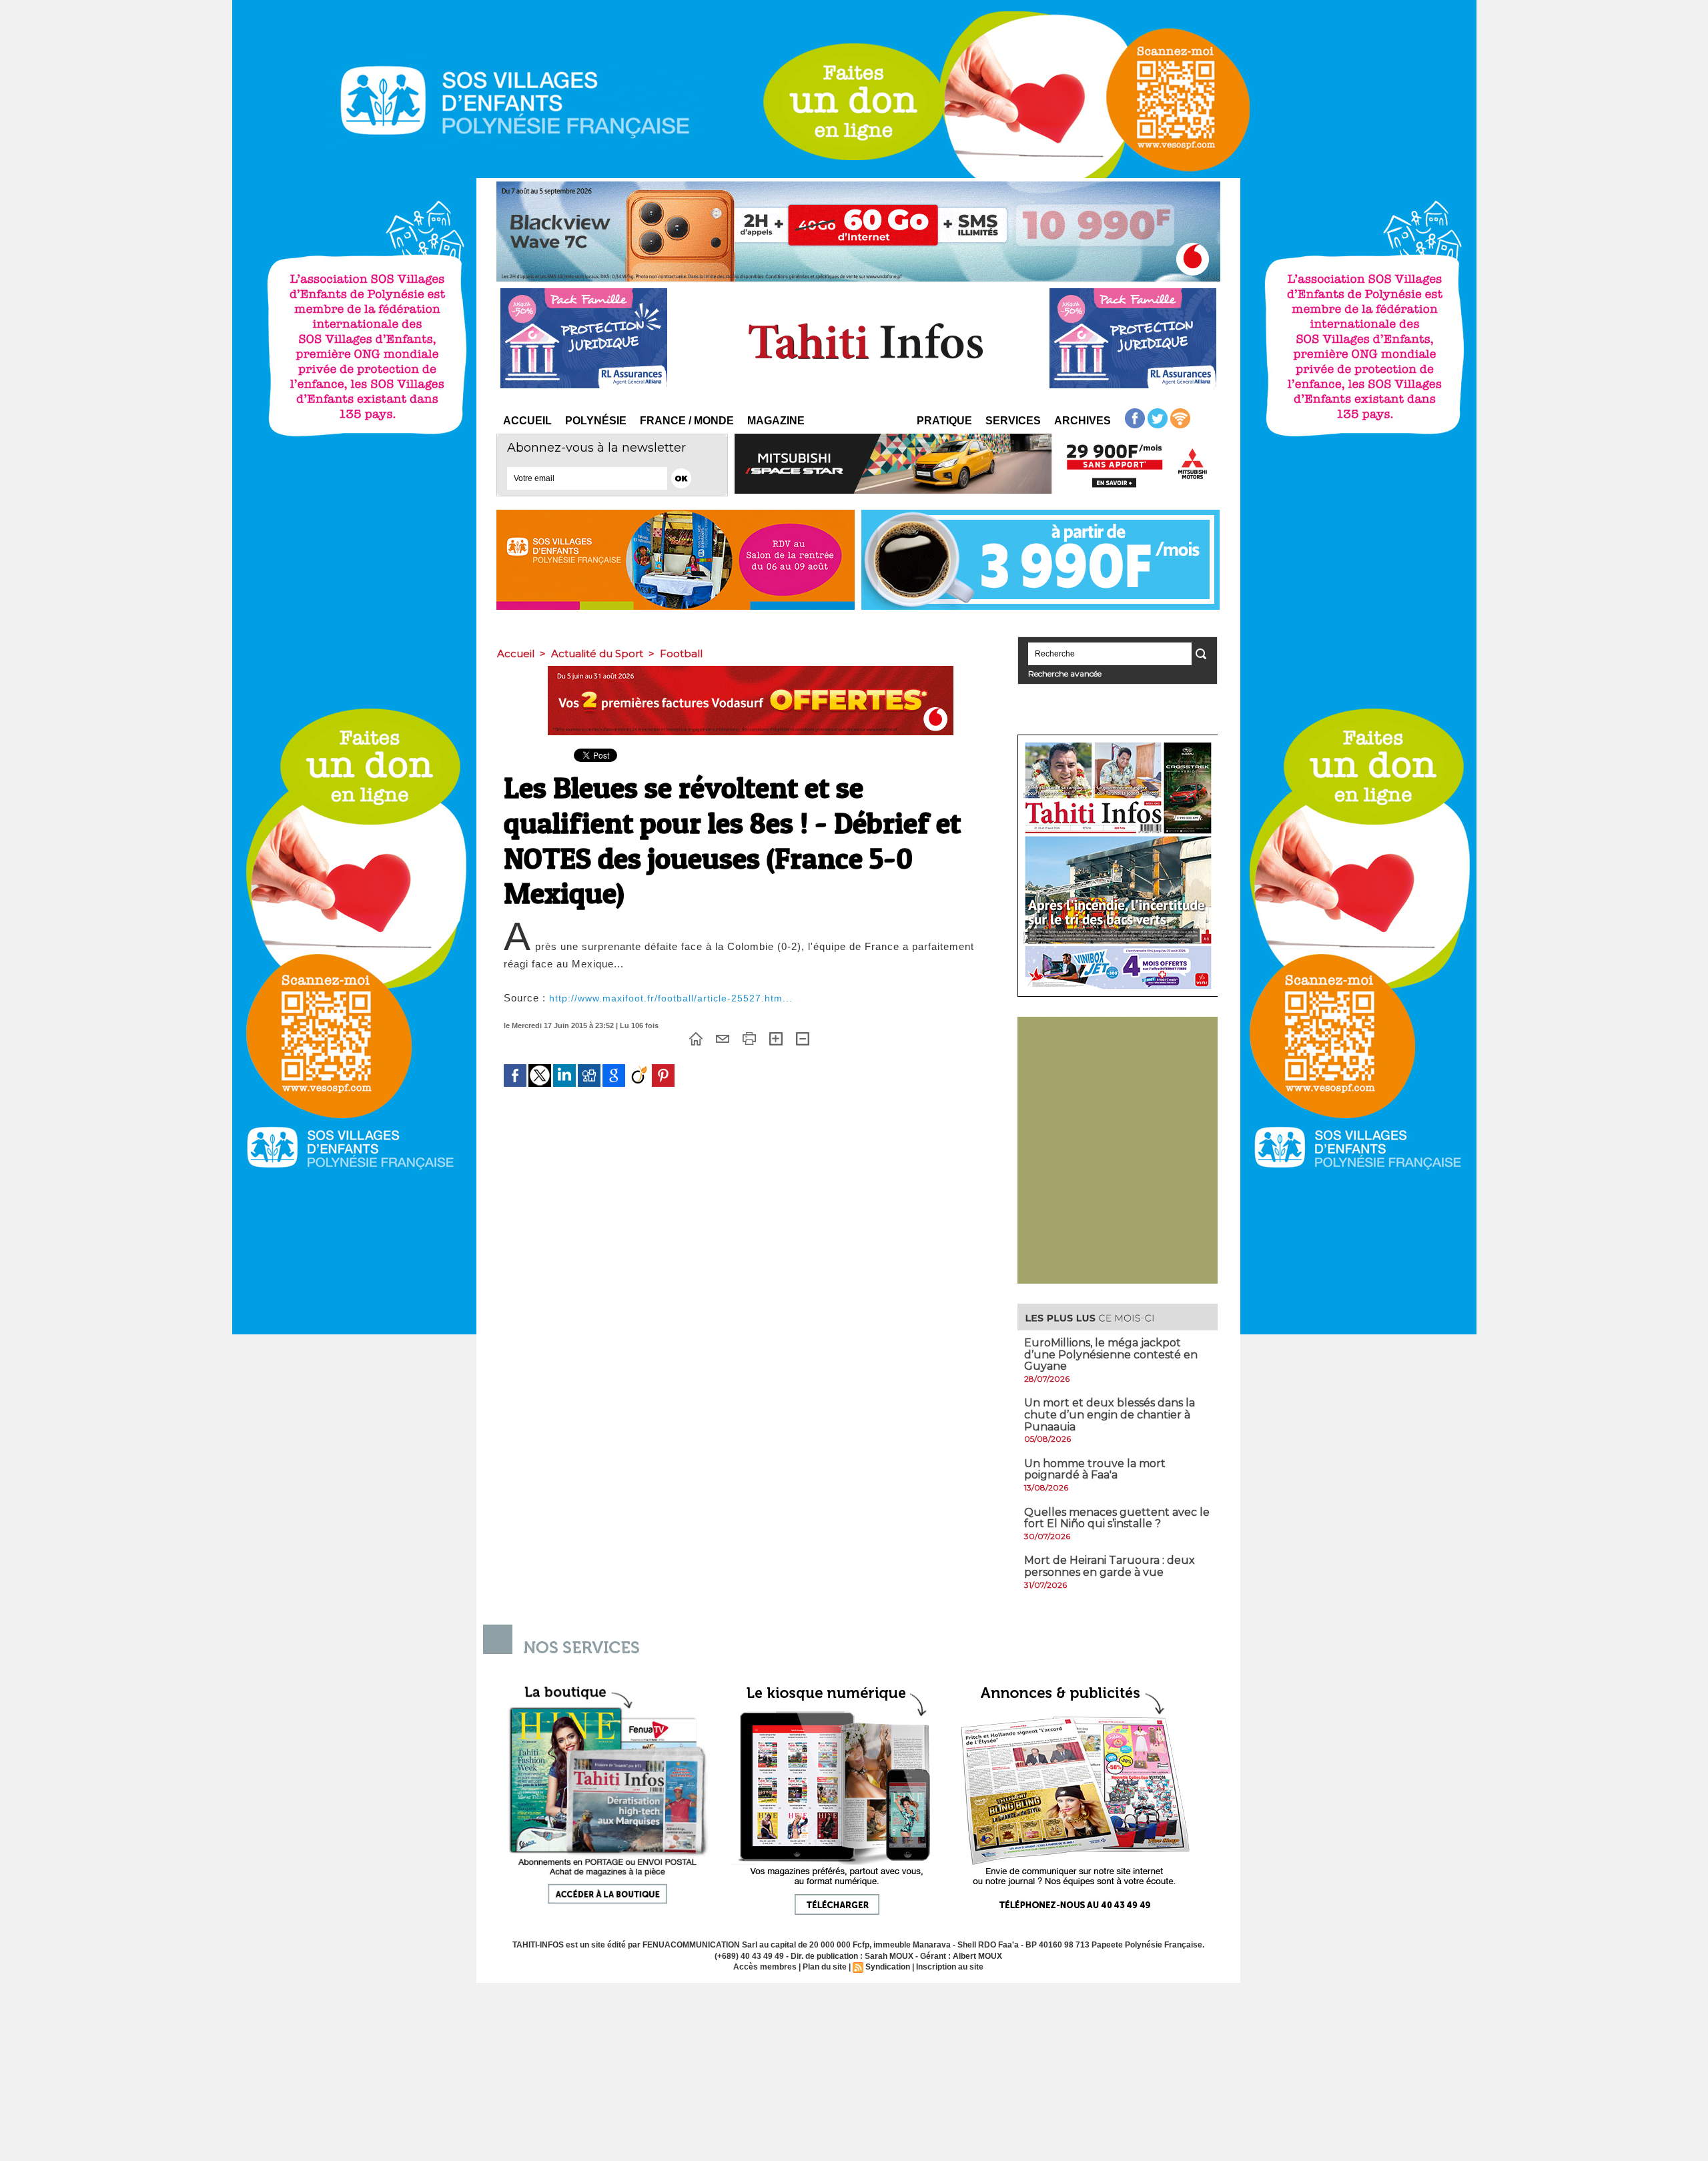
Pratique (944, 421)
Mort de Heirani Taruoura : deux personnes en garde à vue (1110, 1566)
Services (1013, 421)
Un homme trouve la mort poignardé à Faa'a (1095, 1469)
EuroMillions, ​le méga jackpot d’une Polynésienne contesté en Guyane (1111, 1354)
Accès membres (765, 1967)
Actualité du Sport (597, 654)
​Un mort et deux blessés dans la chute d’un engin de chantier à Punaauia (1110, 1414)
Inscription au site (950, 1967)
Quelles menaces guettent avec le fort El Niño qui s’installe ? (1117, 1518)
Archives (1083, 421)
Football (681, 654)
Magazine (776, 421)
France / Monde (687, 421)
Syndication (888, 1967)
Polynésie (596, 421)
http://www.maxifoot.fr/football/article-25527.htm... (671, 998)
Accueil (527, 421)
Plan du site (825, 1967)
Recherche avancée (1065, 674)
